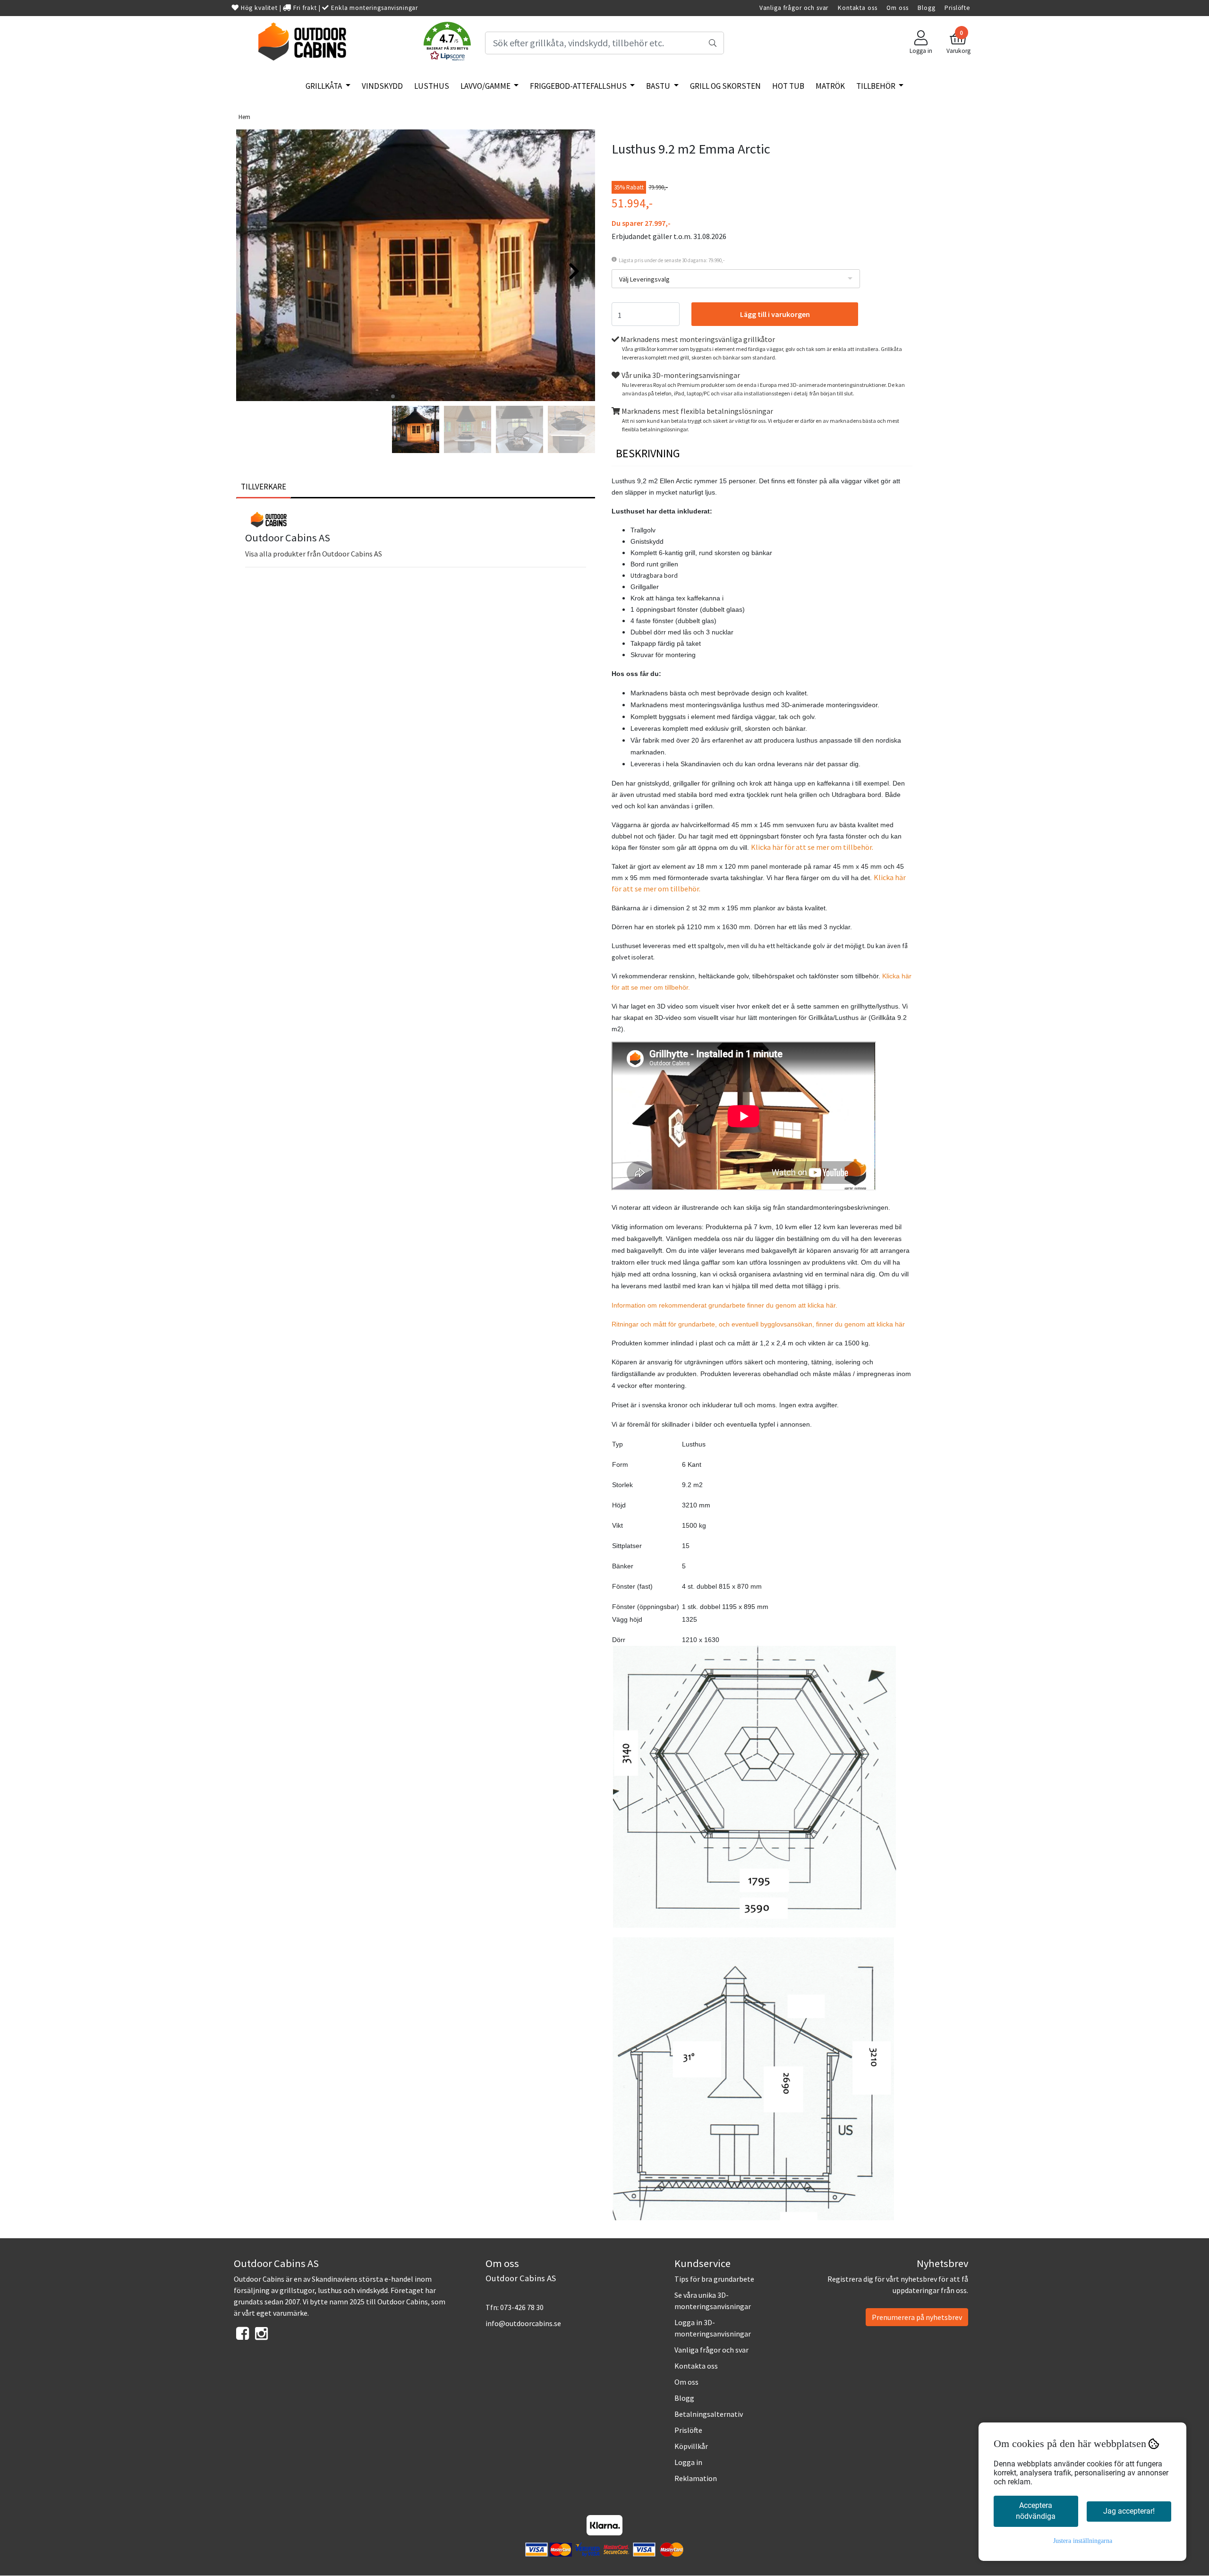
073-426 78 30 (522, 2307)
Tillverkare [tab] (264, 487)
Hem (244, 117)
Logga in (688, 2462)
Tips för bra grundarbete (714, 2279)
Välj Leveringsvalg (644, 279)
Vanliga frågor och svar (794, 8)
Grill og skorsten (725, 86)
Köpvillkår (691, 2446)
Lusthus (432, 86)
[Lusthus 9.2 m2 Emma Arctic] (416, 267)
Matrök (830, 86)
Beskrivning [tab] (648, 453)
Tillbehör (877, 86)
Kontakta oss (857, 8)
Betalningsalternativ (709, 2414)
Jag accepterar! (1129, 2511)
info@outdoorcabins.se (523, 2323)
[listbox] (736, 279)
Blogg (926, 8)
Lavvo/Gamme (486, 86)
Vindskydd (382, 86)
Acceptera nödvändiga (1036, 2511)
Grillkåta (324, 86)
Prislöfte (958, 8)
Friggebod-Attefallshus (579, 86)
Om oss (897, 8)
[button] (447, 43)
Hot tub (788, 86)
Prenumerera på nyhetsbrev (917, 2317)
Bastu (659, 86)
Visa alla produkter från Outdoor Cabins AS (314, 554)
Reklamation (696, 2478)
